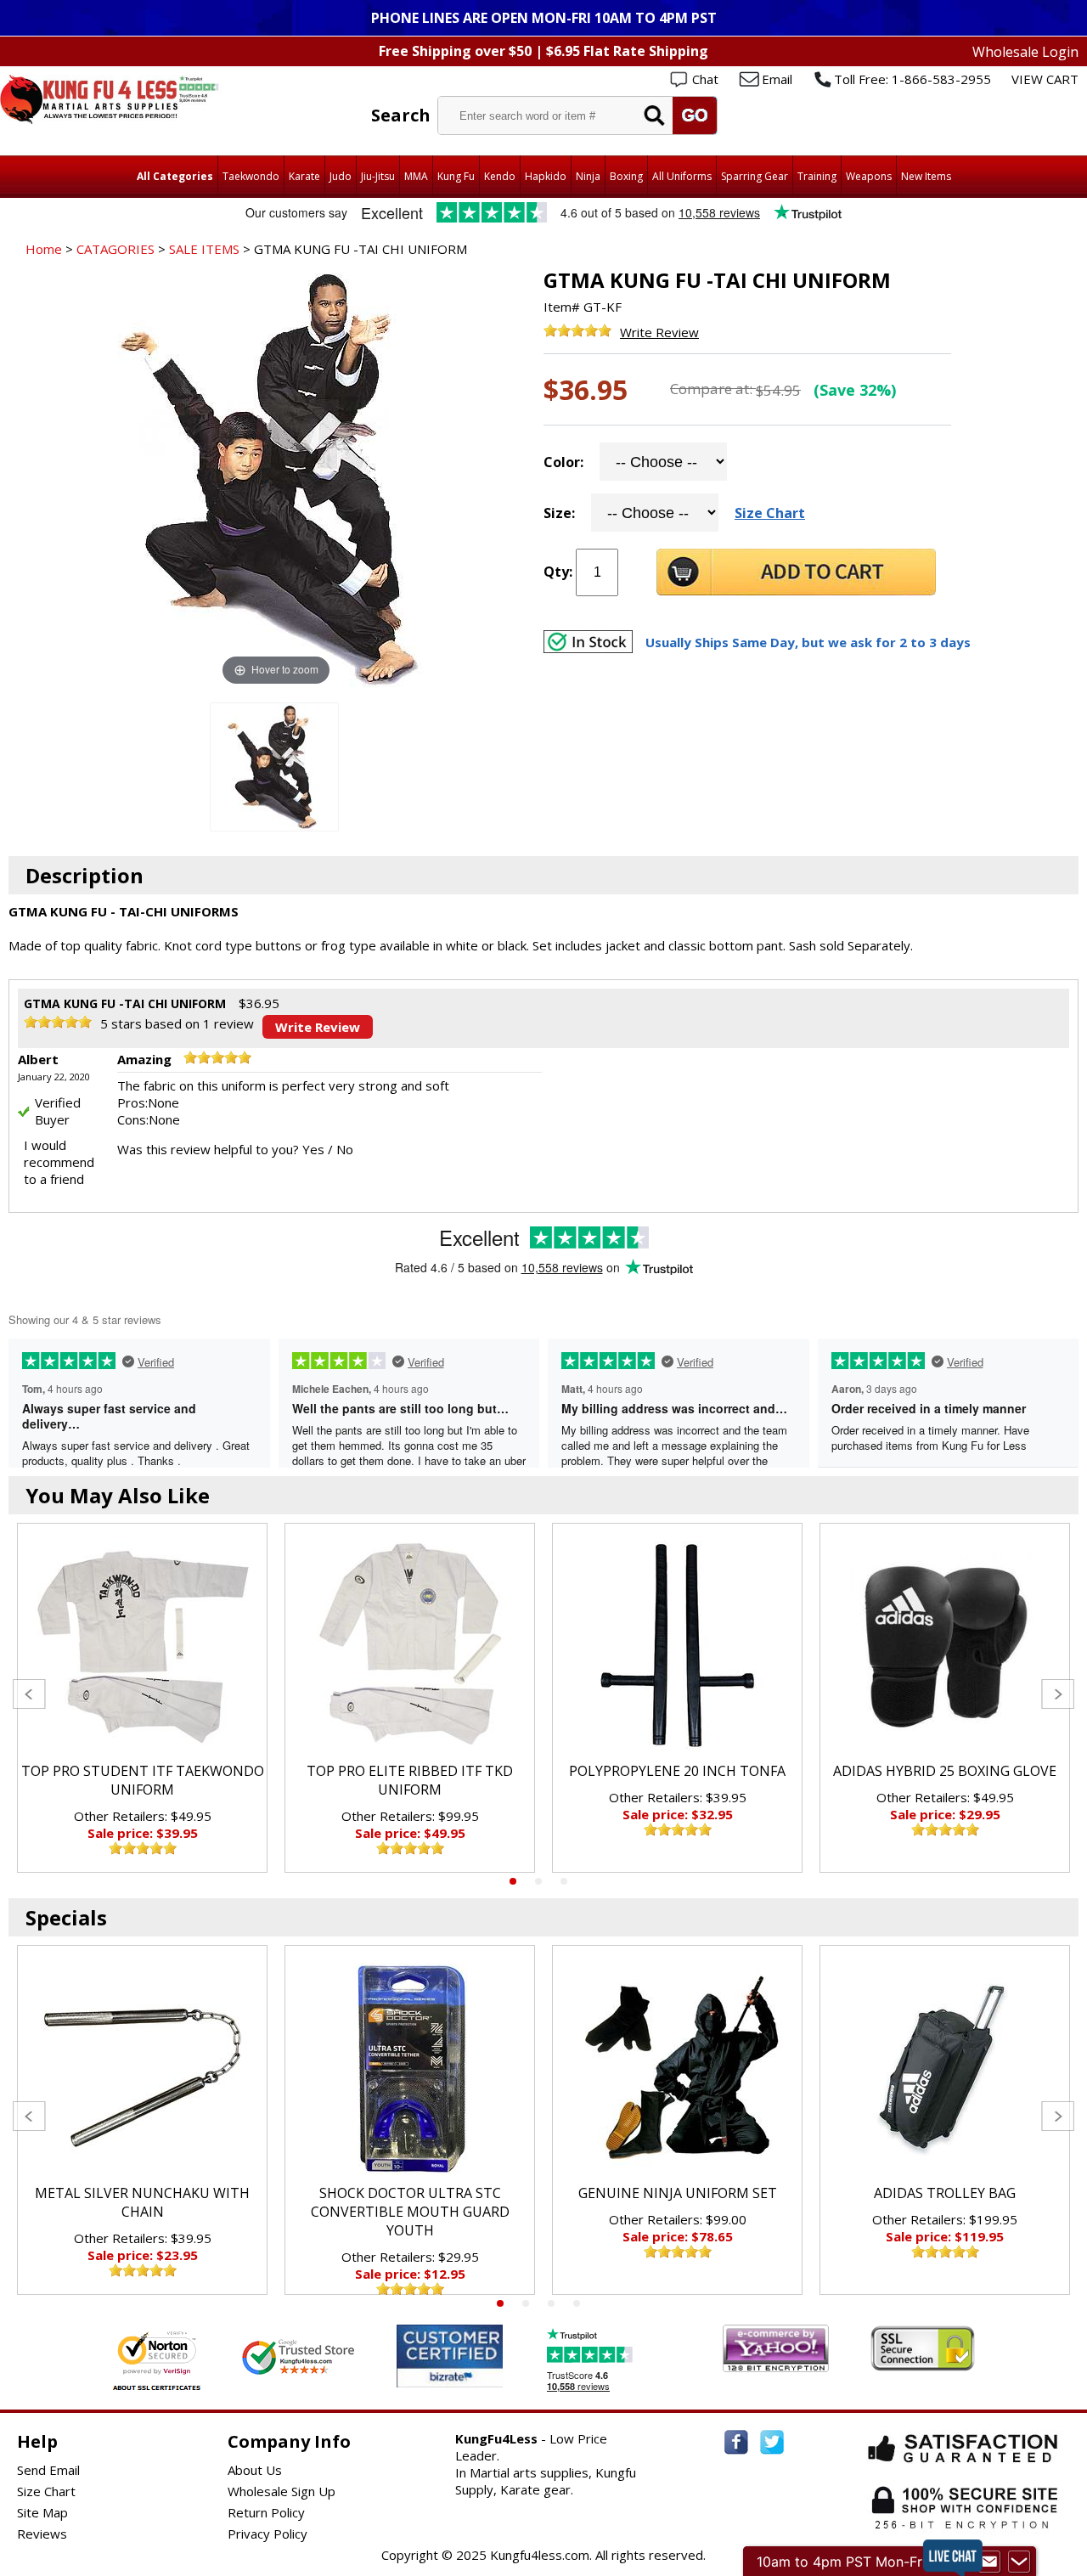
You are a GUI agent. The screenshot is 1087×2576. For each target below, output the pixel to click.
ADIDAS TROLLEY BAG (945, 2193)
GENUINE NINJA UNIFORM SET (678, 2193)
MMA (416, 176)
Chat (705, 79)
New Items (926, 176)
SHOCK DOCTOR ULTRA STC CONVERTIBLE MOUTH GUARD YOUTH (410, 2212)
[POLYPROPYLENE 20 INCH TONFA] (677, 1647)
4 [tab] (577, 2303)
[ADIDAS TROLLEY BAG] (945, 2069)
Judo (341, 176)
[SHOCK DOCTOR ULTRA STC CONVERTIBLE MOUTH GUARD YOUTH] (410, 2069)
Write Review (659, 332)
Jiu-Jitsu (378, 176)
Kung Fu (456, 176)
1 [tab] (513, 1881)
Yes (313, 1149)
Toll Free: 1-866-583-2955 (912, 79)
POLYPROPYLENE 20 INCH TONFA (677, 1771)
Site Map (42, 2512)
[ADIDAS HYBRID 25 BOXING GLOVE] (945, 1647)
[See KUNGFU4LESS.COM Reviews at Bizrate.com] (450, 2356)
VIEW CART (1045, 79)
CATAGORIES (115, 249)
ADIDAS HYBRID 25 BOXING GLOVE (945, 1771)
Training (817, 176)
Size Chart (770, 513)
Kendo (500, 176)
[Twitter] (772, 2442)
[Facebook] (736, 2442)
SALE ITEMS (204, 249)
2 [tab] (538, 1881)
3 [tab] (564, 1881)
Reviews (42, 2534)
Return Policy (266, 2512)
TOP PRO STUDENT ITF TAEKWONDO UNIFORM (143, 1780)
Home (44, 249)
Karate (304, 176)
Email (777, 79)
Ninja (588, 176)
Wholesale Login (1025, 52)
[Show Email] (989, 2562)
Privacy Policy (268, 2534)
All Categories (175, 176)
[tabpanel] (142, 1698)
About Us (255, 2470)
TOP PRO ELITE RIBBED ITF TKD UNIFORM (410, 1780)
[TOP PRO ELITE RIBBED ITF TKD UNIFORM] (410, 1647)
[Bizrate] (479, 2377)
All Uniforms (682, 176)
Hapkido (546, 176)
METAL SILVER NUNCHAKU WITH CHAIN (142, 2202)
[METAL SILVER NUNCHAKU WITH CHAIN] (142, 2069)
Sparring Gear (755, 176)
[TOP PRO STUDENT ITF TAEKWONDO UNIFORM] (142, 1647)
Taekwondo (251, 176)
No (345, 1149)
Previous (29, 1694)
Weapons (869, 176)
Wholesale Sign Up (282, 2491)
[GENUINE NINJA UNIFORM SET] (677, 2069)
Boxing (626, 176)
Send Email (48, 2470)
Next (1058, 1694)
